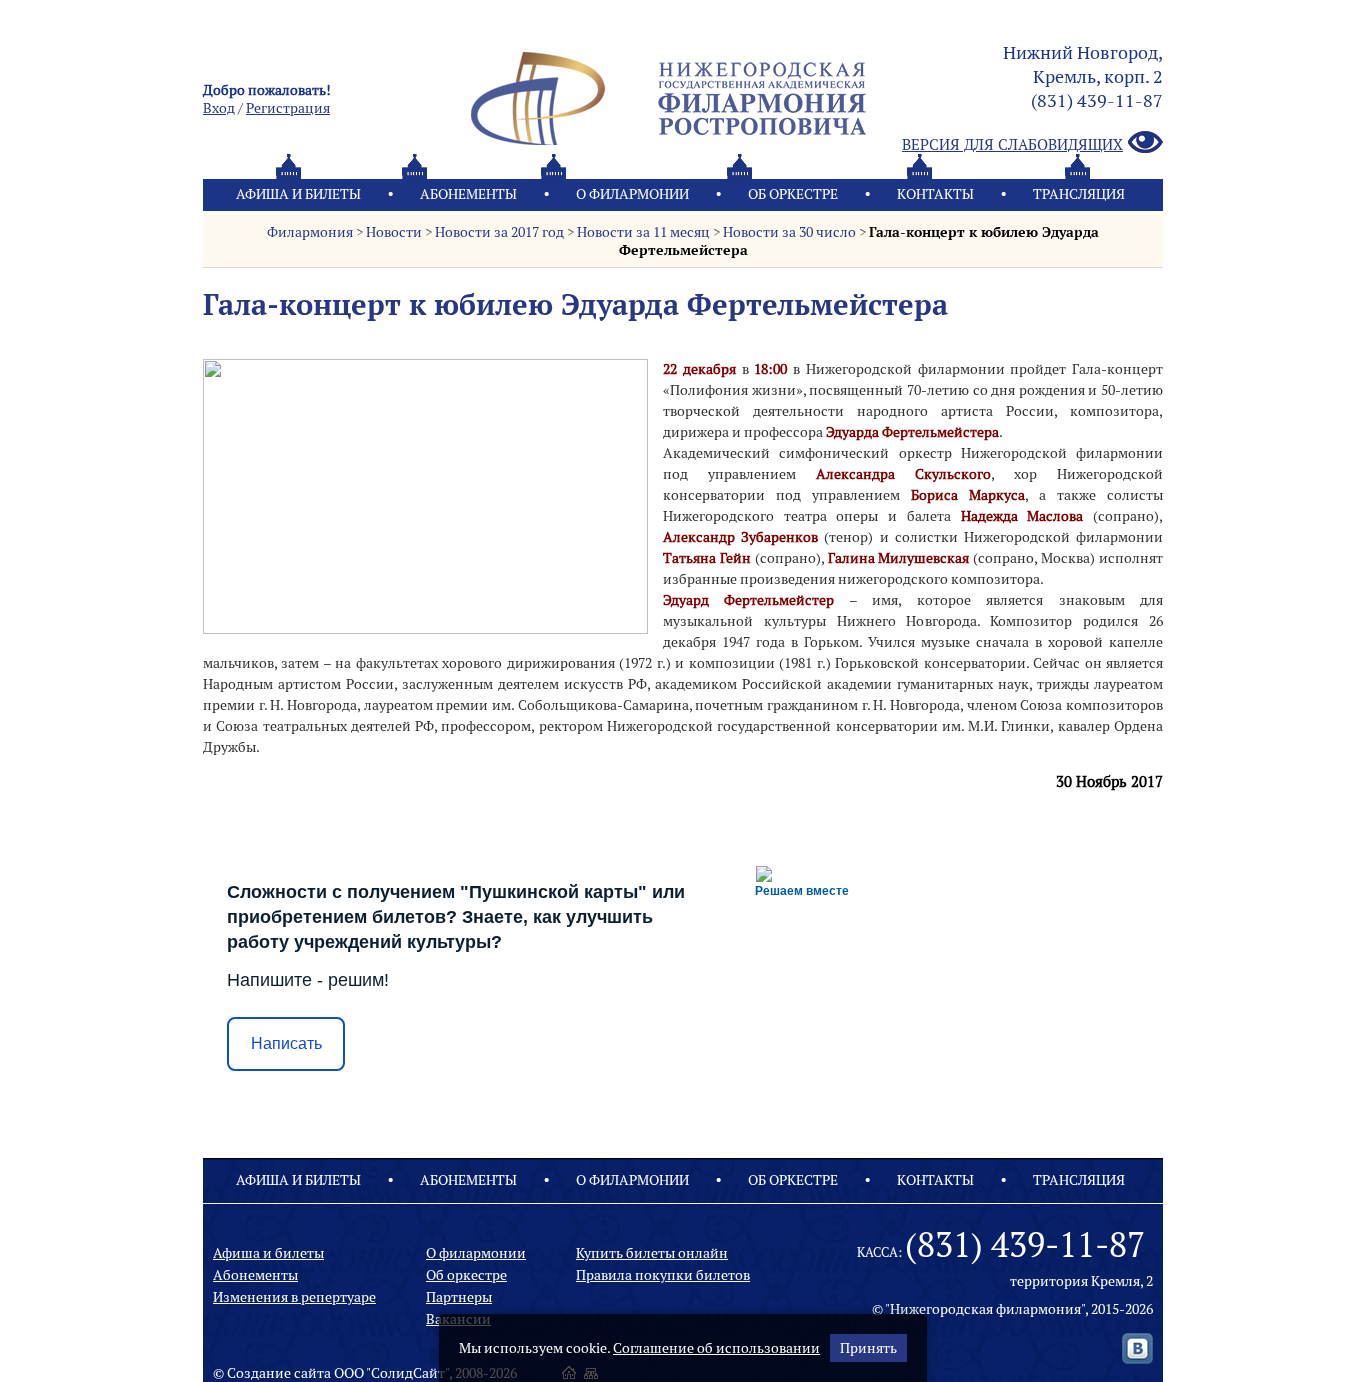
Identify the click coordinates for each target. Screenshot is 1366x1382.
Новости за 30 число (789, 232)
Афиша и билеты (298, 194)
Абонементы (468, 194)
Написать (286, 1043)
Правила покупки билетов (663, 1275)
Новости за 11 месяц (643, 232)
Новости (394, 232)
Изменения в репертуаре (294, 1297)
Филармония (310, 232)
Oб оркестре (793, 194)
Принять (868, 1348)
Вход (219, 108)
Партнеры (459, 1297)
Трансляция (1079, 194)
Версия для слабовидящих (1012, 144)
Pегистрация (288, 108)
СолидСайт (408, 1373)
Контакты (935, 194)
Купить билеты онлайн (652, 1253)
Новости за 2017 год (499, 232)
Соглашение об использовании (716, 1348)
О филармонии (632, 194)
